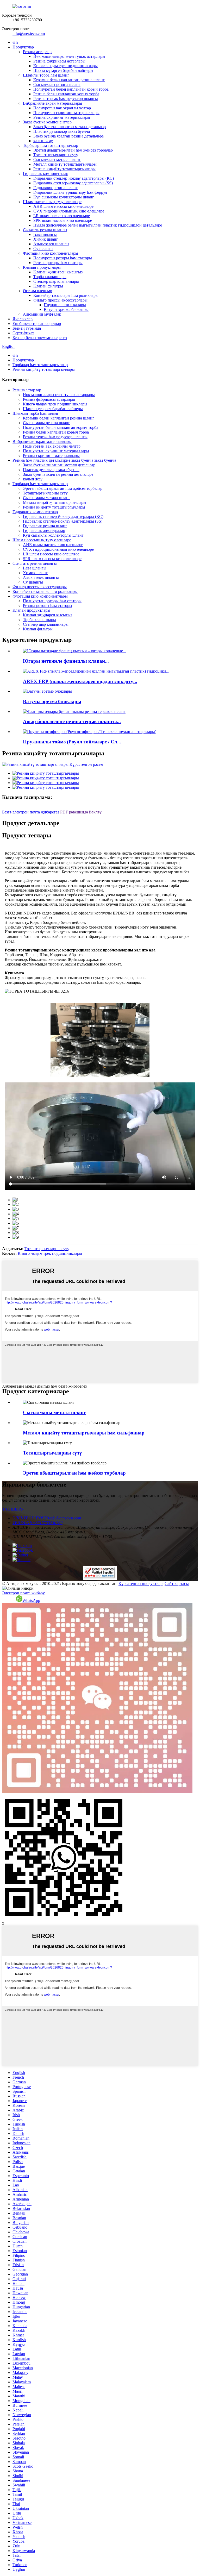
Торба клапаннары (50, 277)
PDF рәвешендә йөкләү (81, 812)
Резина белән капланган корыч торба (66, 94)
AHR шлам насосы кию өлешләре (63, 206)
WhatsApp (31, 1600)
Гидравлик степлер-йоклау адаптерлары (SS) (73, 183)
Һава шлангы (45, 234)
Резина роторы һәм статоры (58, 263)
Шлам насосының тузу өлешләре (52, 202)
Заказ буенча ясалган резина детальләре (68, 136)
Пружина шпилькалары (65, 305)
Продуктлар (23, 47)
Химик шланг (46, 239)
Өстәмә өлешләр (37, 291)
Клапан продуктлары (42, 267)
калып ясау (43, 141)
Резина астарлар (37, 52)
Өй (15, 42)
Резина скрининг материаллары (62, 117)
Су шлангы (43, 249)
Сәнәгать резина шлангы (45, 230)
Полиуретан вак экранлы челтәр (62, 108)
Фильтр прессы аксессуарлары (60, 300)
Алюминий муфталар (42, 314)
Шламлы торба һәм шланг (46, 75)
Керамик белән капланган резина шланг (69, 80)
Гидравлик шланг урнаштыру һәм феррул (70, 192)
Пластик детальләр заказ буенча (62, 131)
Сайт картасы (177, 1584)
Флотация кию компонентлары (51, 253)
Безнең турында (27, 328)
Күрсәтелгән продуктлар (140, 1584)
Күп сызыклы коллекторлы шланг (64, 197)
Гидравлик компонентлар (46, 174)
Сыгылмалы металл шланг (57, 159)
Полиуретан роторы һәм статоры (63, 258)
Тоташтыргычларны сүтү (56, 155)
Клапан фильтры (48, 286)
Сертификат (23, 333)
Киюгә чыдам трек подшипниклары (65, 66)
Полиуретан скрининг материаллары (66, 113)
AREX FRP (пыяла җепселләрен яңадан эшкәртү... (80, 681)
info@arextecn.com (29, 33)
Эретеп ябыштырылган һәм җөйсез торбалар (73, 150)
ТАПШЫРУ (13, 1509)
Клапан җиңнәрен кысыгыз (58, 272)
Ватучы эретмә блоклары (66, 309)
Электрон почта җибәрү (23, 1593)
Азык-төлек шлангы (51, 244)
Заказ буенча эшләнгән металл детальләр (70, 127)
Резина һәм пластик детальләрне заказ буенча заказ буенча (64, 460)
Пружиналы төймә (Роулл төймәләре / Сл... (72, 742)
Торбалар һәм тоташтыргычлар (51, 145)
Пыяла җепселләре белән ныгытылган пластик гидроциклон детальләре (98, 225)
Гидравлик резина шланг (55, 188)
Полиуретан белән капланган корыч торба (71, 89)
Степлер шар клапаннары (56, 281)
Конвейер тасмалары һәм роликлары (66, 295)
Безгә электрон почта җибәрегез (31, 812)
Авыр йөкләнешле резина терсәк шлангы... (72, 721)
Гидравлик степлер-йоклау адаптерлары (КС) (74, 178)
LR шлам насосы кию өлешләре (62, 216)
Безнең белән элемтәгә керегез (40, 338)
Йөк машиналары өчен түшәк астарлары (69, 56)
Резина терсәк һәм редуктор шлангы (66, 99)
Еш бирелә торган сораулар (37, 324)
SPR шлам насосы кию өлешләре (63, 220)
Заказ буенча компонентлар (47, 122)
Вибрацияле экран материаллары (52, 103)
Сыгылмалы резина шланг (57, 84)
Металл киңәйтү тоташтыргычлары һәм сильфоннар (84, 1433)
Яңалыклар (23, 319)
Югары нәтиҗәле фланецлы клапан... (66, 661)
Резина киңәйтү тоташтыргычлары (64, 169)
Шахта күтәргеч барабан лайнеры (63, 70)
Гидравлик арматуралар (44, 531)
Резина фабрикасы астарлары (59, 61)
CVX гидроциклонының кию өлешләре (69, 211)
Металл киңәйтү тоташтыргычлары (65, 164)
